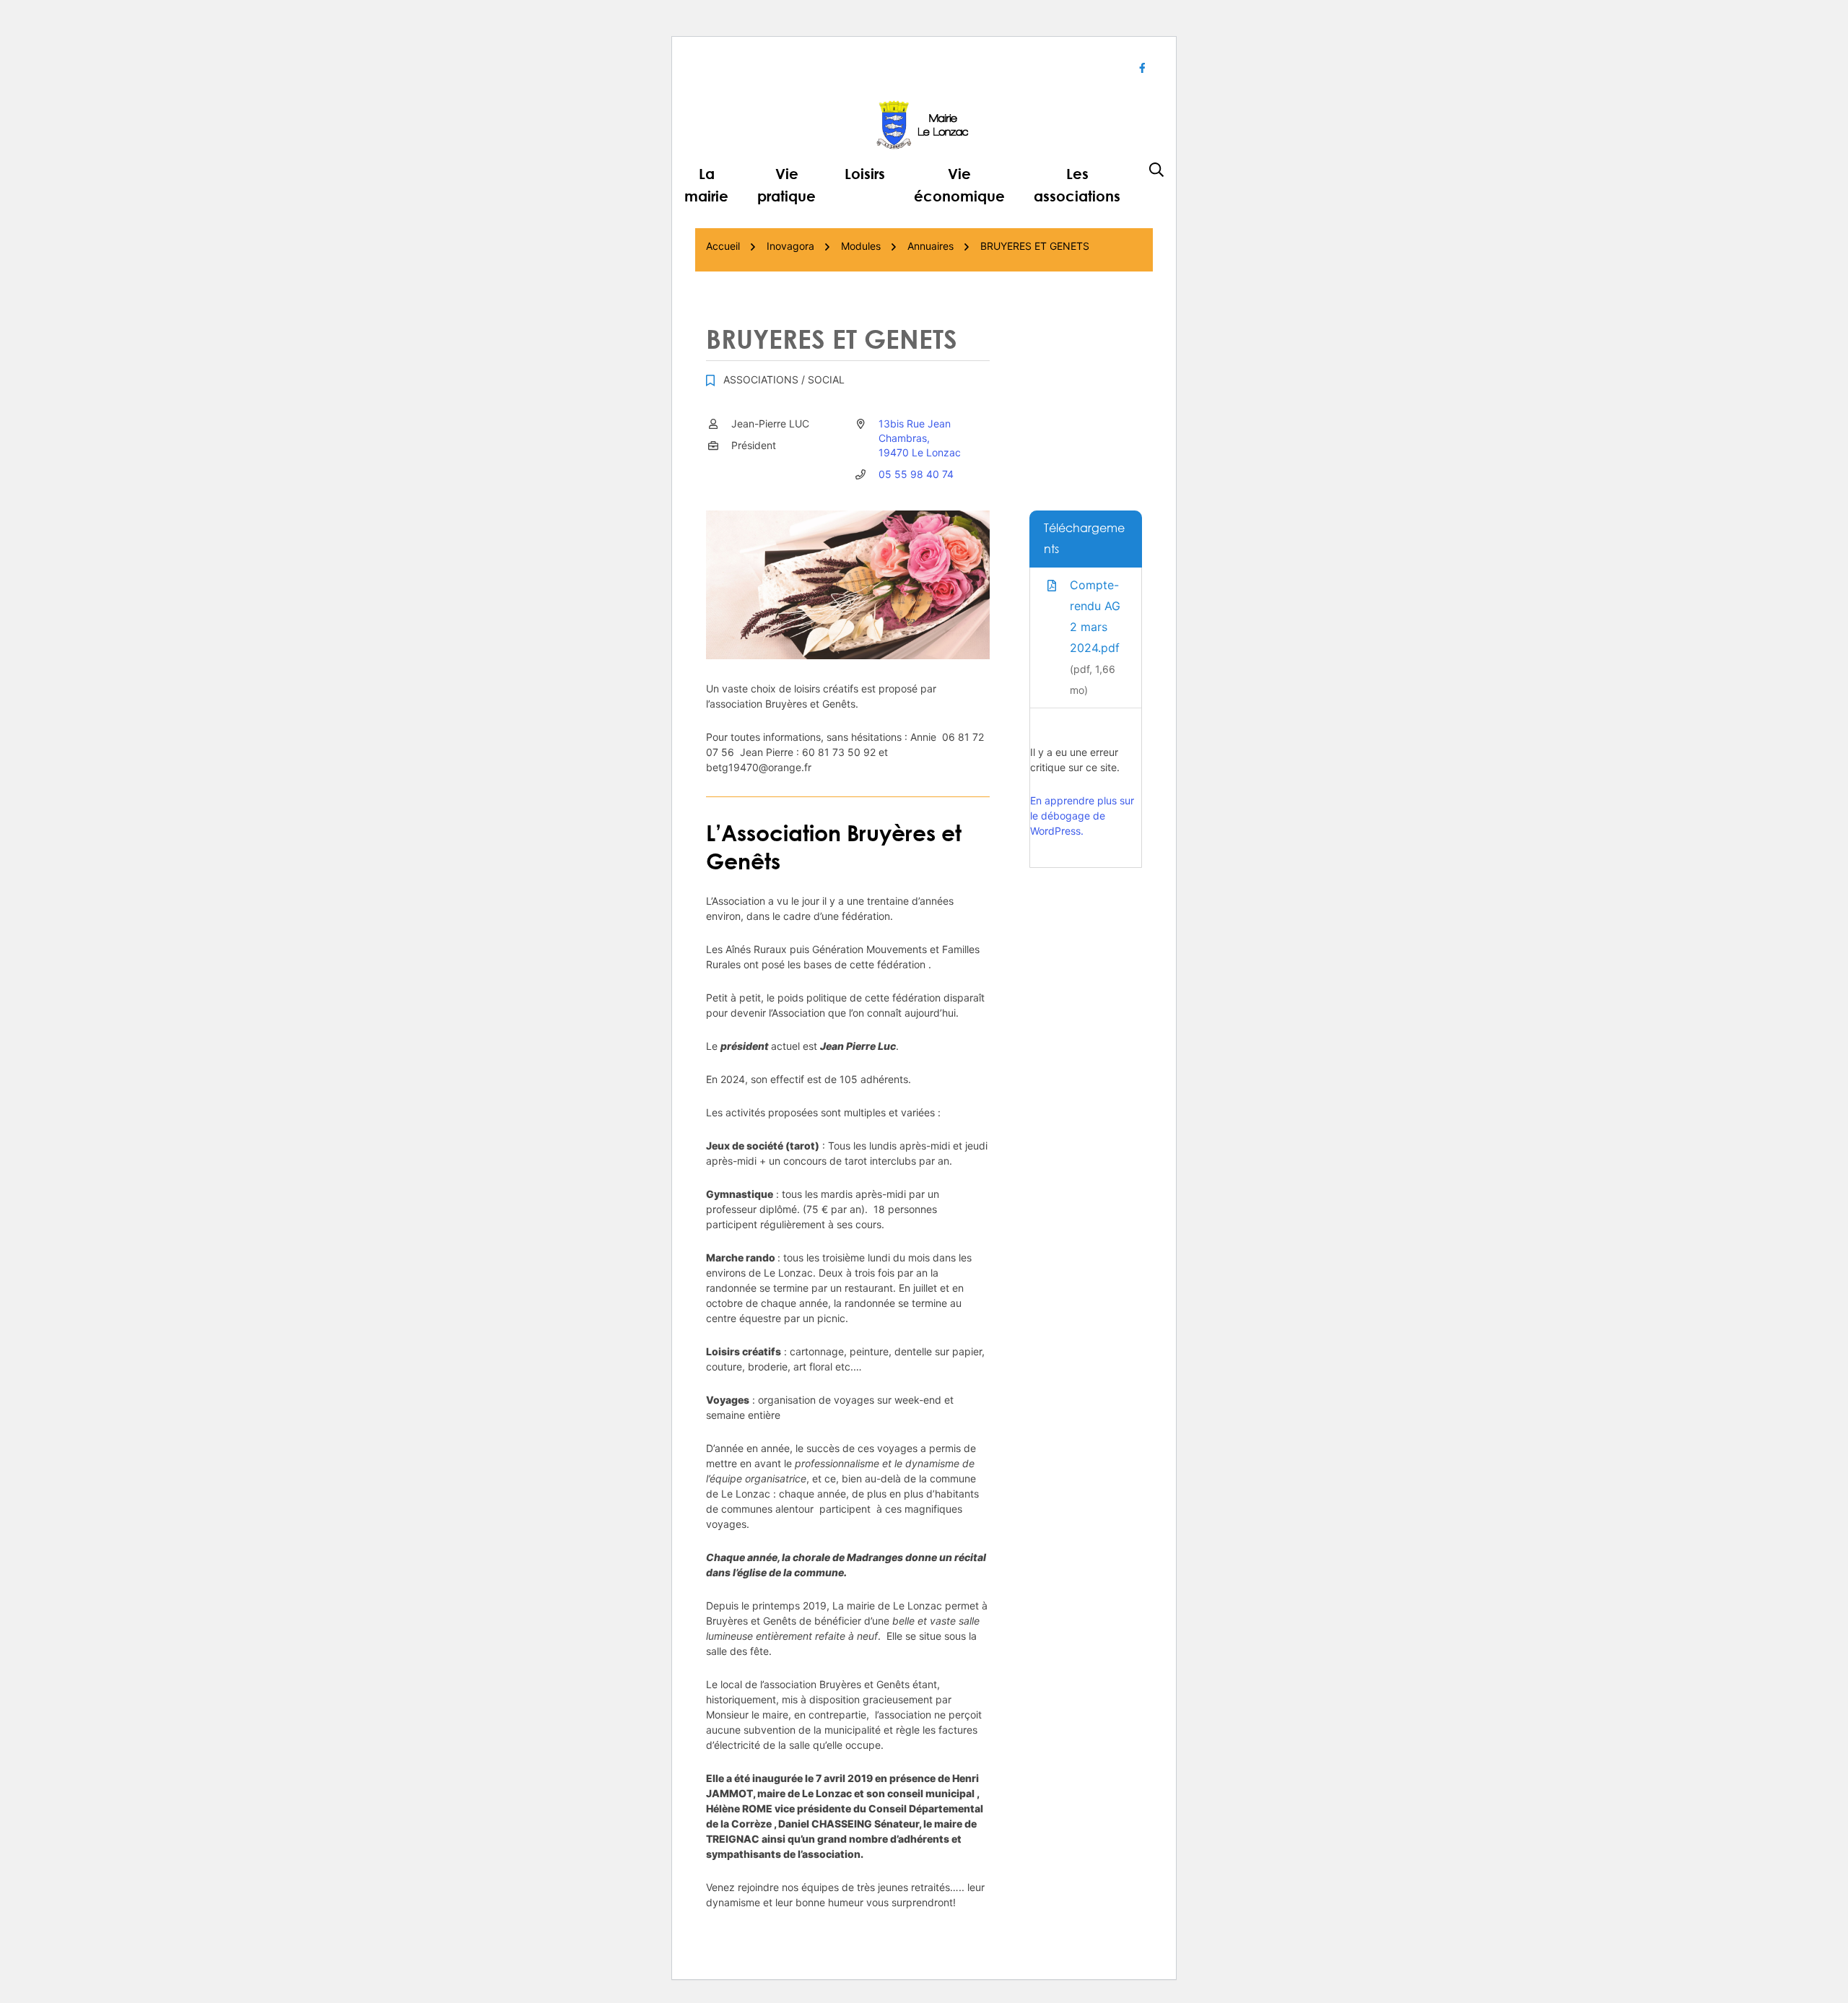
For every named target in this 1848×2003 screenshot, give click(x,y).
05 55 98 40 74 (916, 474)
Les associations (1077, 184)
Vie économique (959, 184)
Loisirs (865, 173)
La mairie (706, 184)
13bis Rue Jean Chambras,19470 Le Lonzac (920, 438)
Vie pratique (786, 184)
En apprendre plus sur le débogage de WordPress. (1082, 816)
